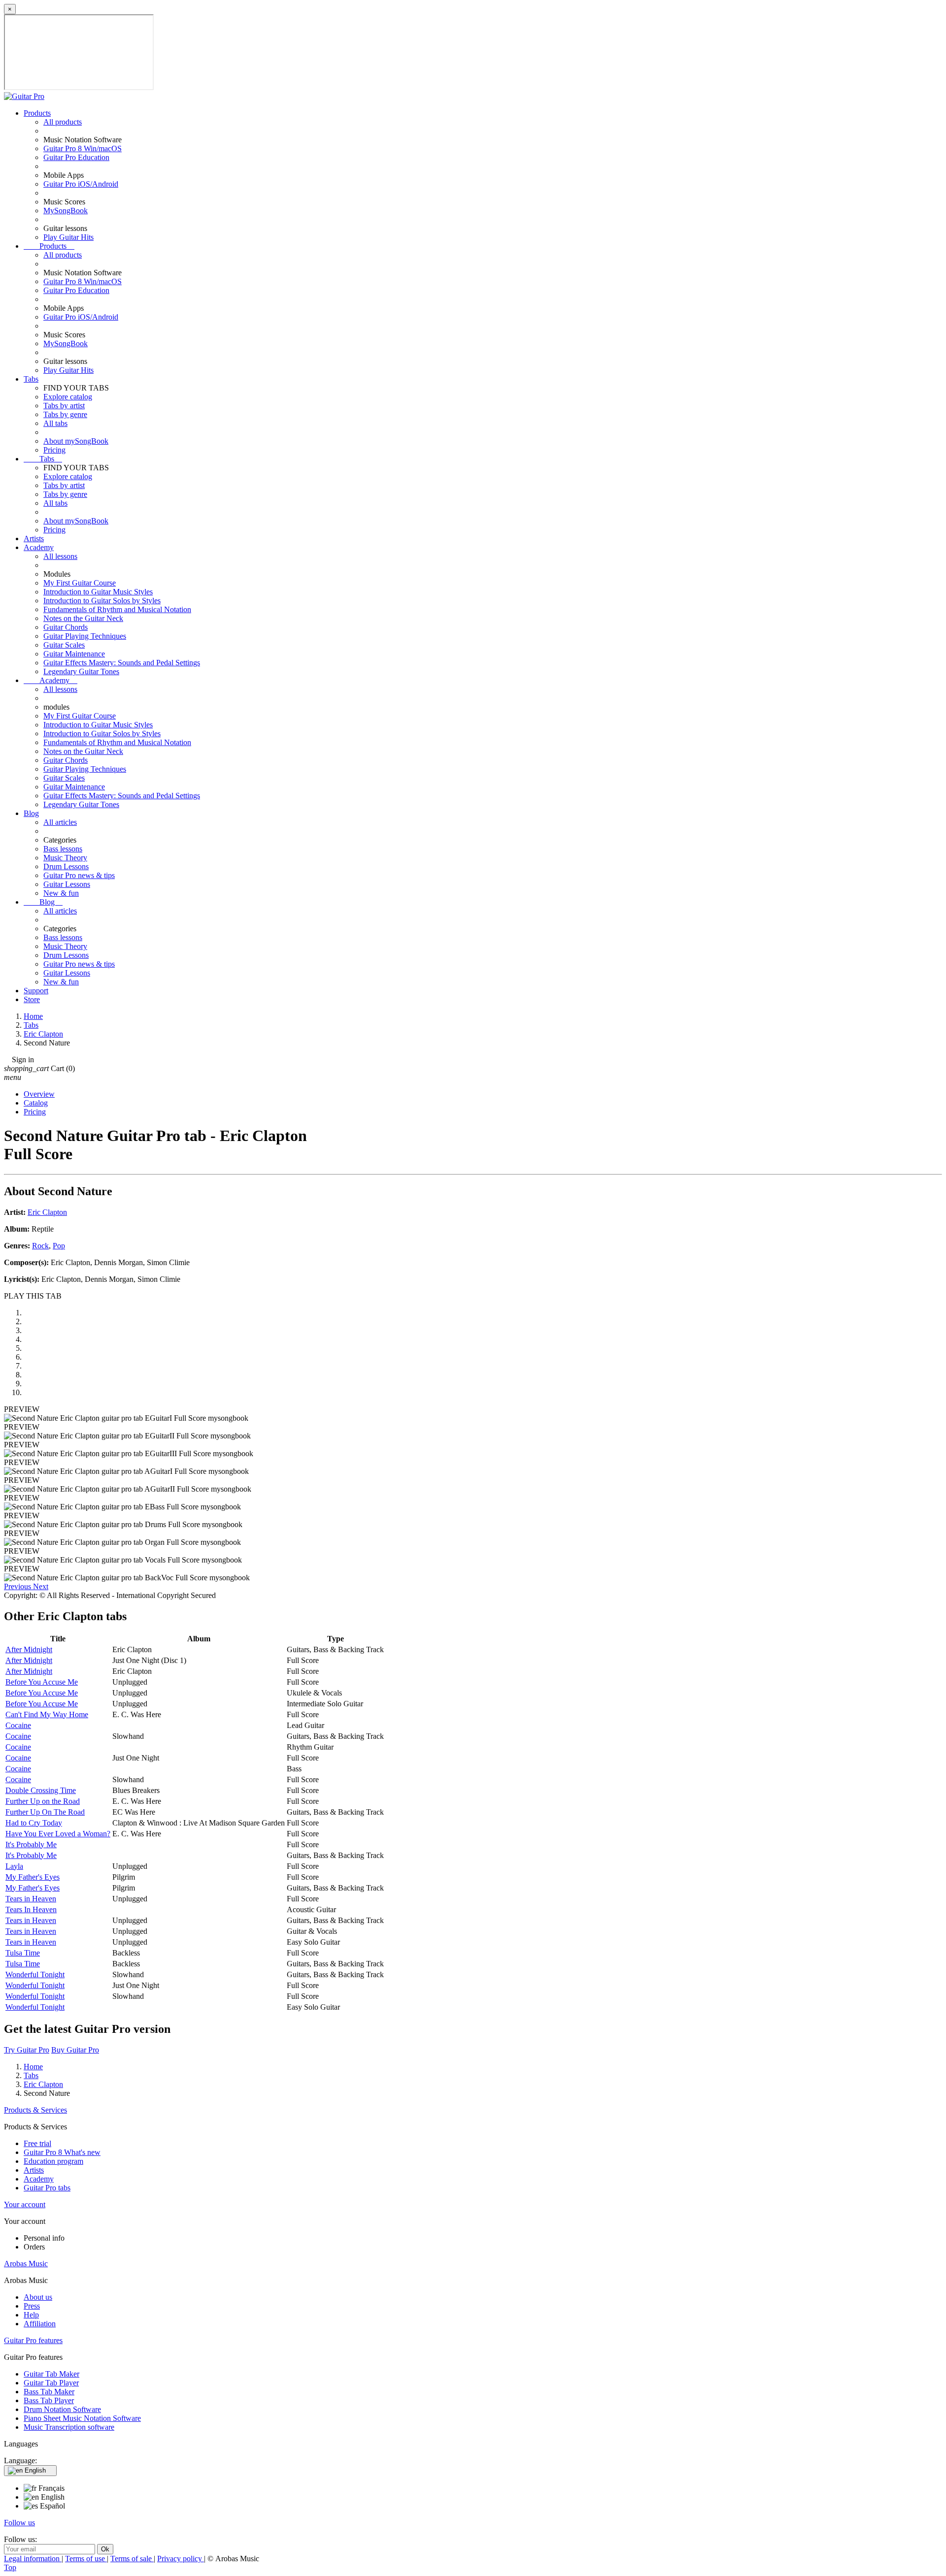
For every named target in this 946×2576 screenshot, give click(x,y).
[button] (18, 1586)
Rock (40, 1246)
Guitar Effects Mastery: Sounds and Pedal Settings (122, 663)
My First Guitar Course (80, 583)
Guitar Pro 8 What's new (62, 2152)
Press (32, 2306)
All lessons (60, 556)
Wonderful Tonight (35, 1974)
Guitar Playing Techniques (85, 636)
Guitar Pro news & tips (79, 875)
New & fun (61, 893)
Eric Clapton (47, 1212)
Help (31, 2315)
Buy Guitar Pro (75, 2050)
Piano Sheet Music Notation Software (82, 2418)
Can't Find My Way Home (47, 1714)
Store (32, 999)
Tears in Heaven (31, 1899)
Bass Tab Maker (49, 2392)
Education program (53, 2161)
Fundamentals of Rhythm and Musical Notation (117, 609)
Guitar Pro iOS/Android (81, 184)
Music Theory (65, 858)
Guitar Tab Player (51, 2383)
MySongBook (66, 211)
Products (37, 113)
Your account (25, 2204)
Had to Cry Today (34, 1823)
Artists (34, 538)
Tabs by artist (64, 406)
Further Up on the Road (43, 1801)
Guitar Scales (64, 645)
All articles (60, 822)
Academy (39, 547)
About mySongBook (76, 441)
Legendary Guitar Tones (81, 671)
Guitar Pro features (33, 2340)
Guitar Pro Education (76, 157)
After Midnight (29, 1649)
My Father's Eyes (33, 1877)
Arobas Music (26, 2264)
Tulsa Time (23, 1953)
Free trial (37, 2143)
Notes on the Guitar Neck (83, 618)
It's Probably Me (31, 1844)
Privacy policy (181, 2559)
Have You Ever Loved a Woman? (58, 1834)
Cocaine (18, 1725)
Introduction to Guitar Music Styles (98, 592)
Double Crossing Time (41, 1790)
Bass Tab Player (49, 2400)
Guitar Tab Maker (51, 2374)
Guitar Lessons (67, 884)
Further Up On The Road (45, 1812)
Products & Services (35, 2110)
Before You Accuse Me (42, 1682)
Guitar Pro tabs (47, 2188)
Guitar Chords (66, 627)
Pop (59, 1246)
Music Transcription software (69, 2427)
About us (38, 2297)
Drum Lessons (66, 866)
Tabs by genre (65, 414)
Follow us (19, 2523)
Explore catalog (68, 397)
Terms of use (86, 2559)
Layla (14, 1866)
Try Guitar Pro (27, 2050)
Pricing (54, 450)
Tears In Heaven (31, 1909)
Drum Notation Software (62, 2409)
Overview (39, 1094)
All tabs (55, 423)
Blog (31, 813)
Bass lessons (63, 849)
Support (36, 991)
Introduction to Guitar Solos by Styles (102, 601)
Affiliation (40, 2324)
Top (10, 2567)
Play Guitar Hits (68, 237)
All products (63, 122)
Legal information (33, 2559)
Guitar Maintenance (74, 654)
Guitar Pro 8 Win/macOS (83, 148)
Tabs (31, 379)
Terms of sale (132, 2559)
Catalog (36, 1103)
